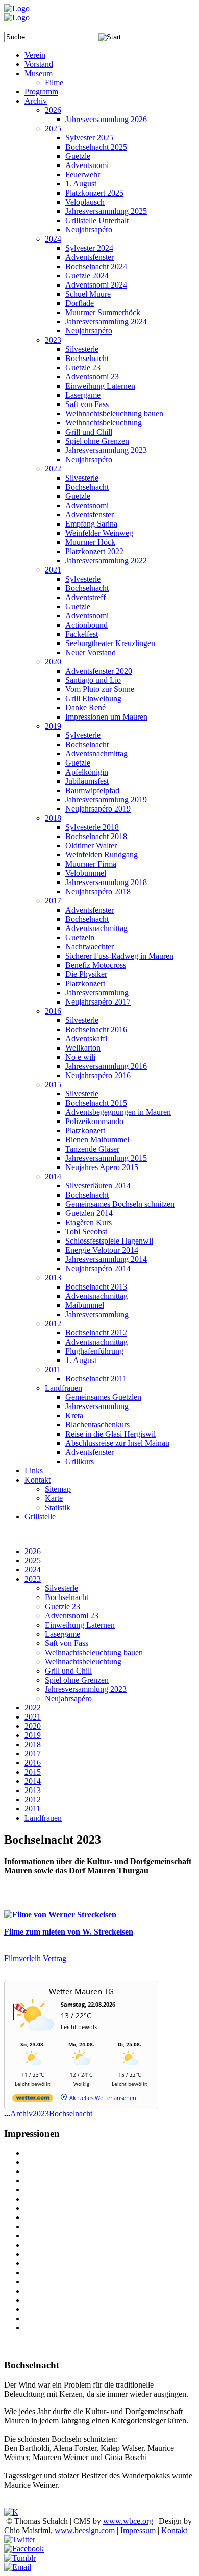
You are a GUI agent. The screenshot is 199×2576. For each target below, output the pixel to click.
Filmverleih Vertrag (35, 1958)
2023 (33, 1579)
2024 (33, 1570)
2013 (33, 1790)
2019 (33, 1735)
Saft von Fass (67, 1643)
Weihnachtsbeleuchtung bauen (94, 1652)
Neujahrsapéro (68, 1698)
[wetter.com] (33, 2100)
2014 (33, 1781)
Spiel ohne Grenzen (77, 1680)
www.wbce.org (128, 2521)
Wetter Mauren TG (81, 1991)
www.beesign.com (85, 2530)
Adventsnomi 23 (72, 1616)
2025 (33, 1560)
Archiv (21, 2114)
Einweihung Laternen (80, 1625)
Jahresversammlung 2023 (86, 1689)
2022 (33, 1708)
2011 (32, 1809)
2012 (33, 1799)
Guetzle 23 (63, 1606)
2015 (33, 1772)
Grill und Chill (68, 1671)
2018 (33, 1744)
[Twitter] (20, 2539)
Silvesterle (61, 1588)
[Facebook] (24, 2549)
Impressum (138, 2530)
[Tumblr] (20, 2558)
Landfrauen (43, 1818)
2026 (33, 1551)
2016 (33, 1763)
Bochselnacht (67, 1597)
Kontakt (174, 2530)
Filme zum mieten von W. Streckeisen (69, 1932)
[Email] (18, 2567)
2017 (33, 1754)
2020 (33, 1726)
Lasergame (63, 1634)
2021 (33, 1717)
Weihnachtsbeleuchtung (83, 1662)
